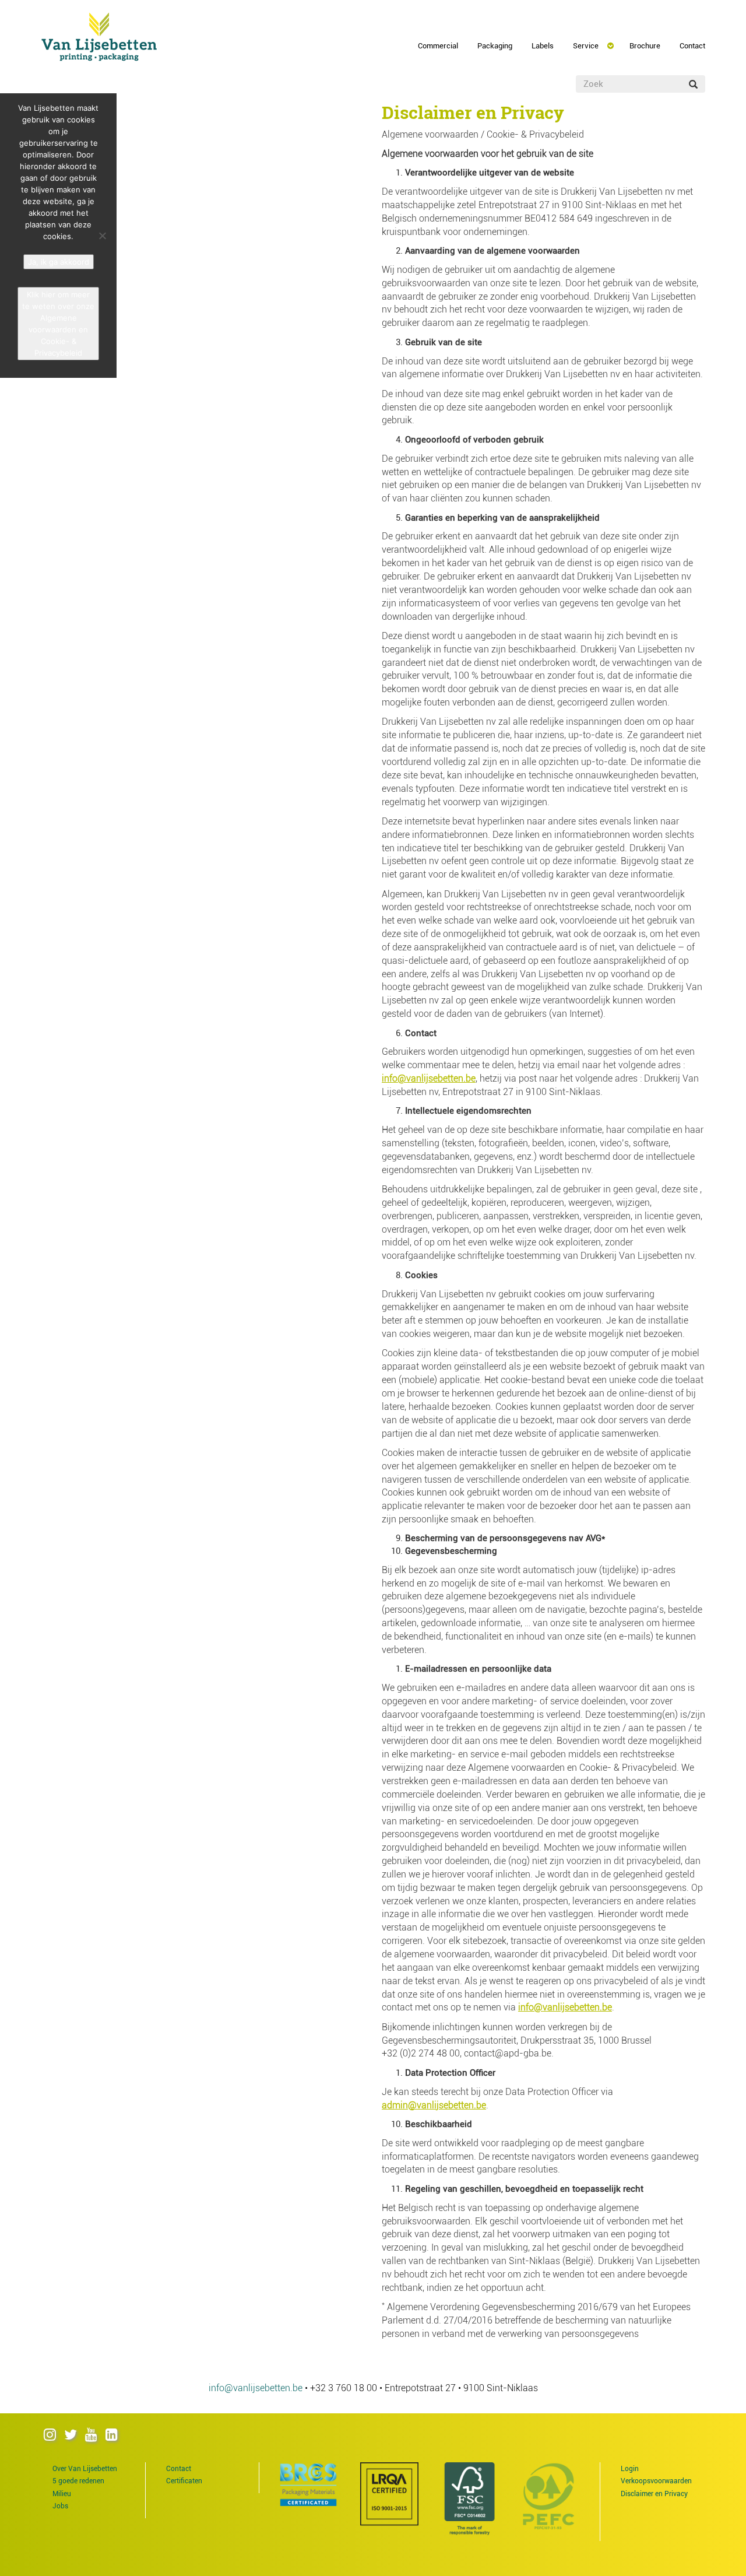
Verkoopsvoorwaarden (656, 2481)
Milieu (62, 2494)
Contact (692, 46)
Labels (543, 46)
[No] (102, 236)
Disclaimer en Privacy (654, 2494)
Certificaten (184, 2481)
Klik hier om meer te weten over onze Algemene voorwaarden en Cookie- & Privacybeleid (58, 324)
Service (586, 46)
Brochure (645, 46)
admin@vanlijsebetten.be (434, 2105)
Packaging (495, 46)
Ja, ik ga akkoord (59, 262)
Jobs (60, 2506)
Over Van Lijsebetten (85, 2469)
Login (630, 2469)
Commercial (438, 46)
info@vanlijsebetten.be (429, 1078)
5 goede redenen (78, 2481)
